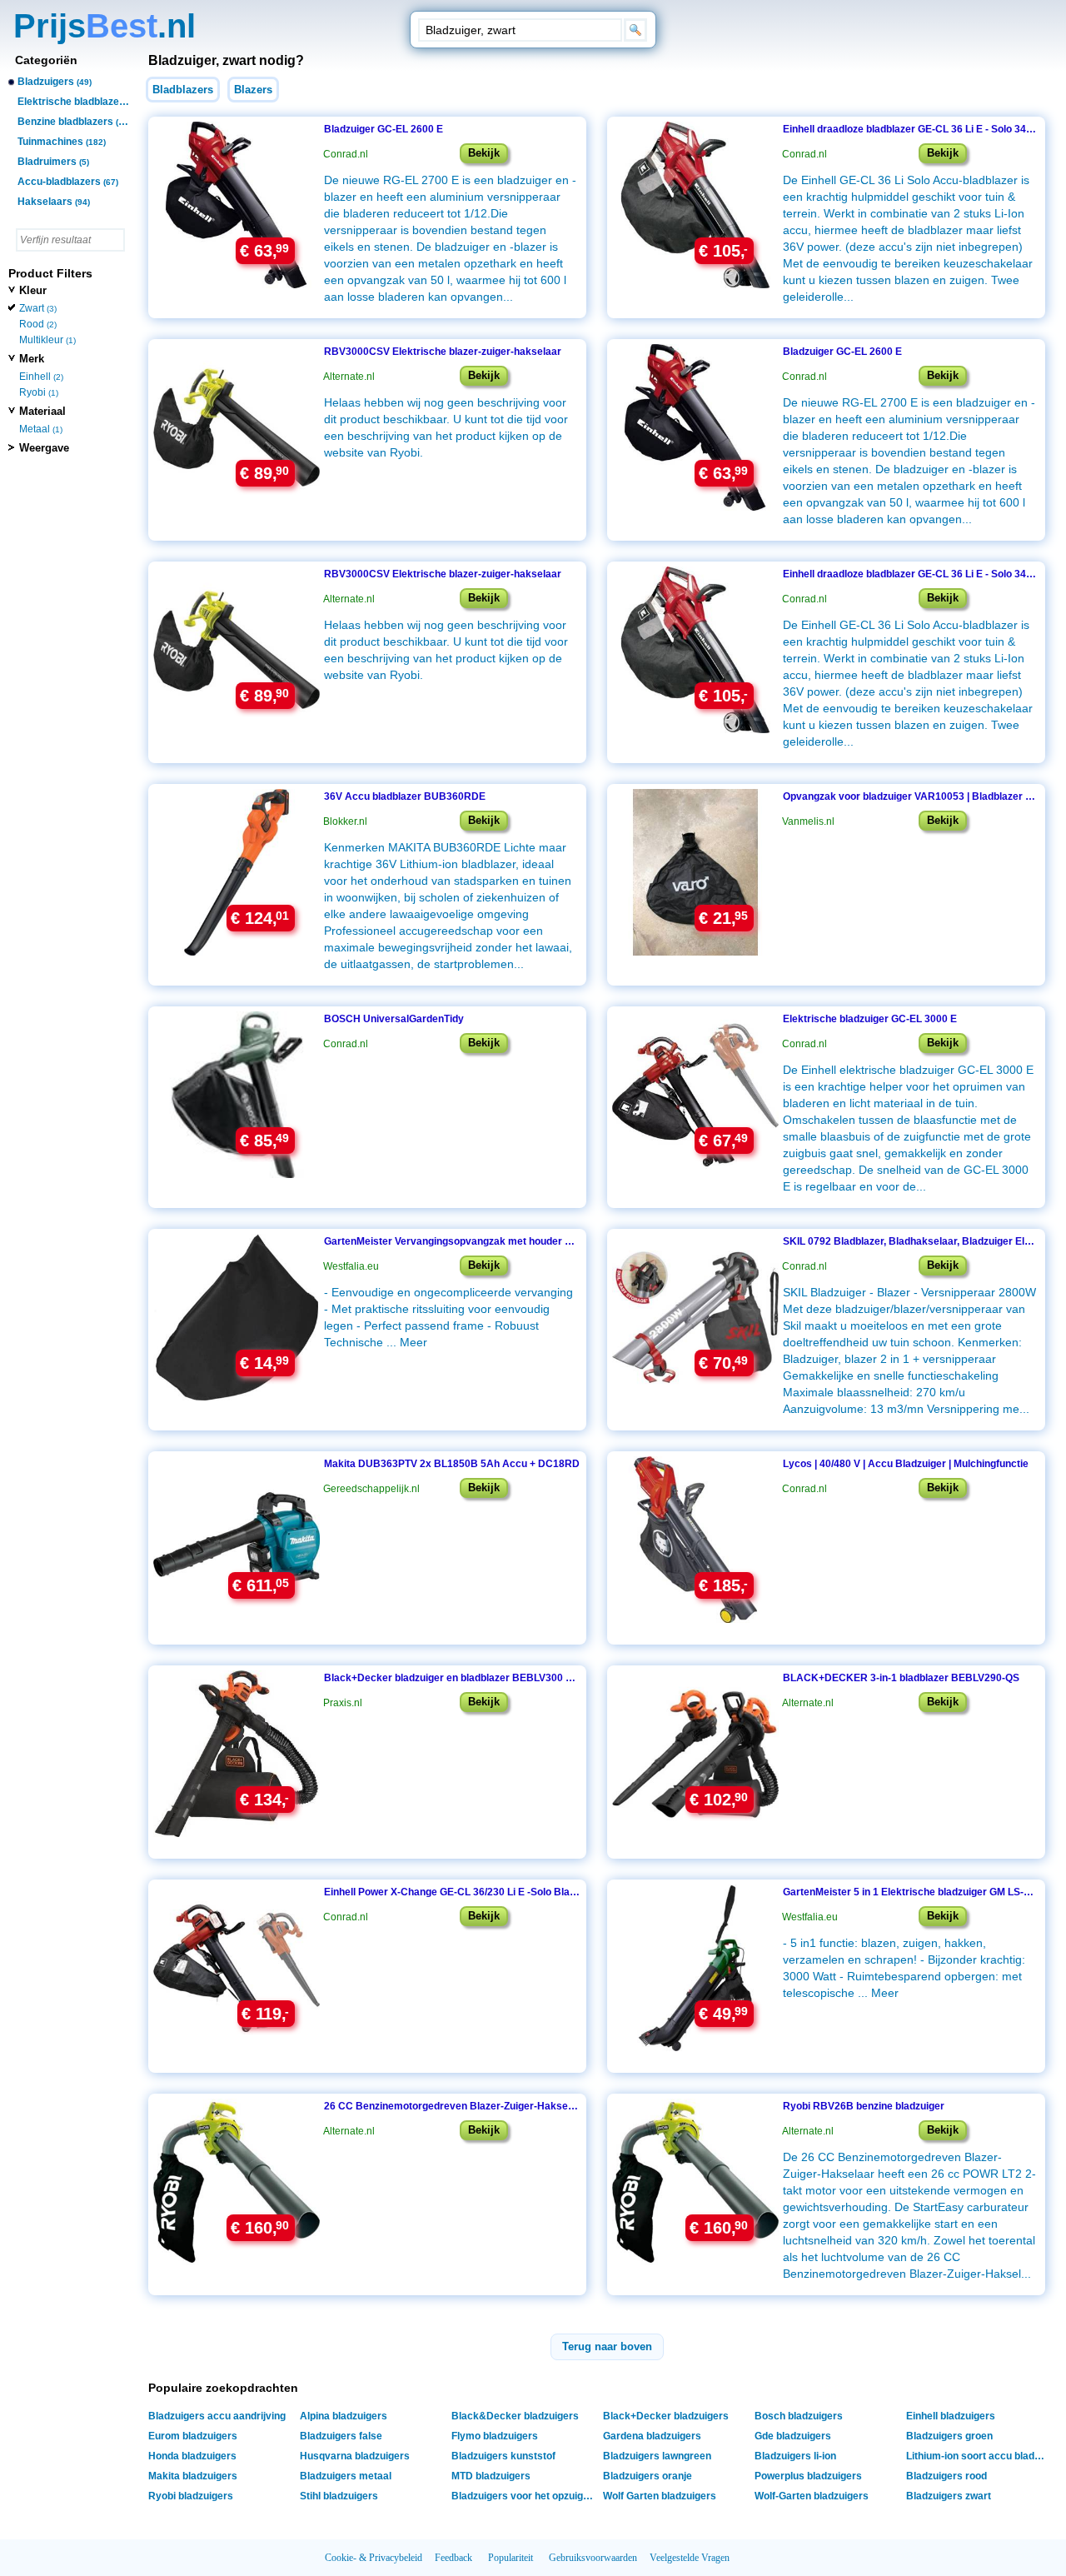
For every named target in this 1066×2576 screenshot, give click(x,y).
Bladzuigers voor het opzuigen (523, 2496)
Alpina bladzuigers (344, 2416)
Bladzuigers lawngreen (657, 2456)
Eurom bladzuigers (193, 2436)
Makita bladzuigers (193, 2476)
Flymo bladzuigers (495, 2436)
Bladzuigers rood (946, 2476)
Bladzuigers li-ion (795, 2456)
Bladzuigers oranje (648, 2476)
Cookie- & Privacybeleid (374, 2558)
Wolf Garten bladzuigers (660, 2496)
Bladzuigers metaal (346, 2476)
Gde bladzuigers (793, 2436)
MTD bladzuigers (491, 2476)
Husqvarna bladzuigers (355, 2456)
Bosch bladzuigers (799, 2416)
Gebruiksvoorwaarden (593, 2558)
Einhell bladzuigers (951, 2416)
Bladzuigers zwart (949, 2496)
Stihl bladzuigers (339, 2496)
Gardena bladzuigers (652, 2436)
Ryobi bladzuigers (191, 2496)
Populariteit (511, 2558)
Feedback (453, 2558)
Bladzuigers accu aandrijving (217, 2416)
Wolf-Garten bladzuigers (812, 2496)
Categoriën (46, 60)
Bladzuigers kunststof (503, 2456)
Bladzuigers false (341, 2436)
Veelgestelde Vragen (690, 2558)
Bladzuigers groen (949, 2436)
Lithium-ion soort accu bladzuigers (979, 2456)
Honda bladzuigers (192, 2456)
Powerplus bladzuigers (808, 2476)
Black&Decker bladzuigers (515, 2416)
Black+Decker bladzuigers (666, 2416)
